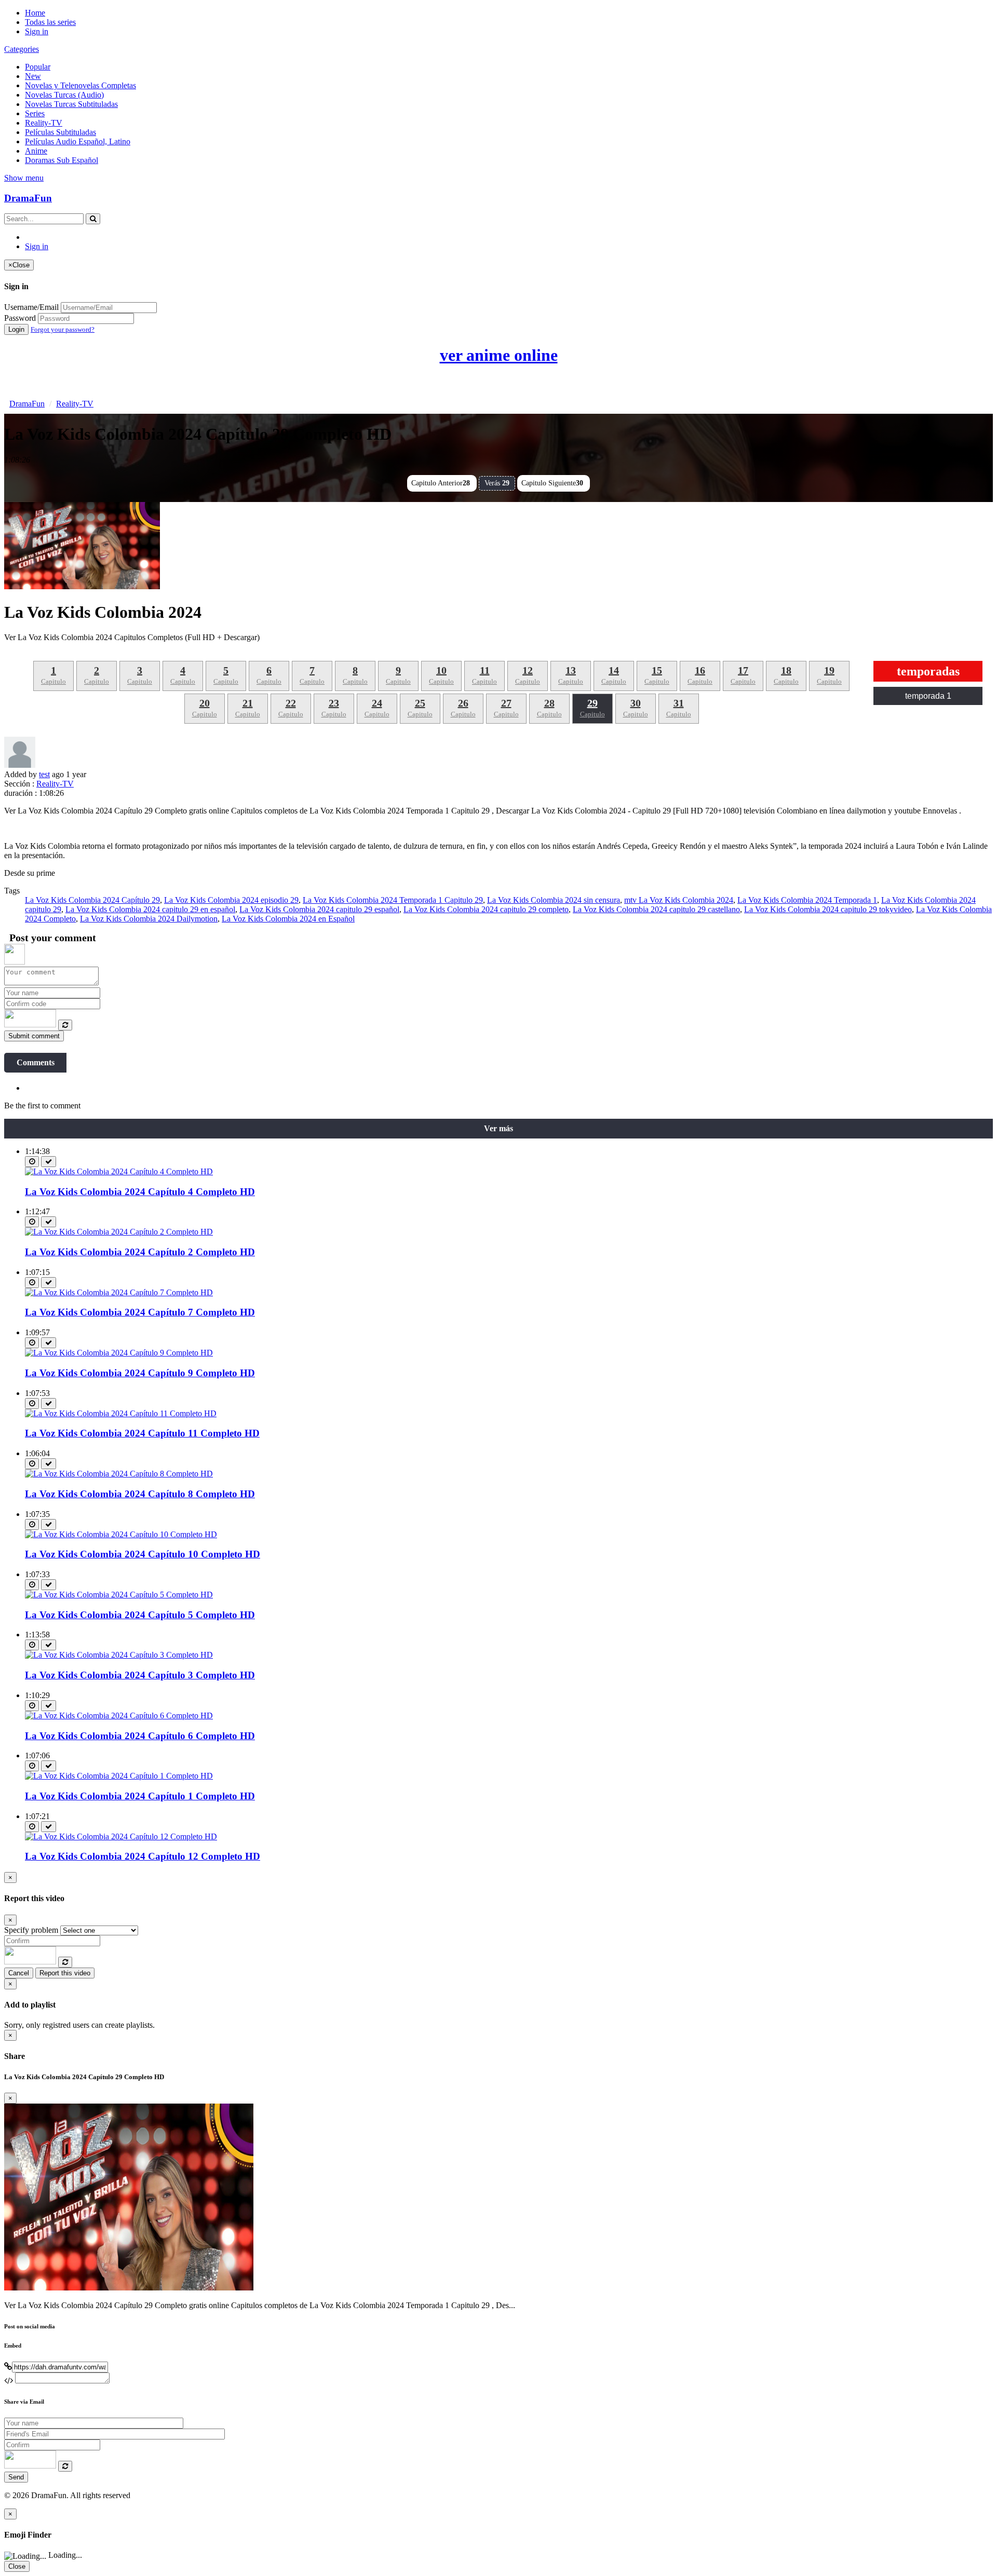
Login (16, 329)
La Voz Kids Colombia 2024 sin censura (554, 900)
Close (17, 2566)
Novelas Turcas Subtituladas (71, 104)
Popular (38, 67)
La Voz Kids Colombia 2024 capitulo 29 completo (486, 909)
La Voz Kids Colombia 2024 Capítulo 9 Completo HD (140, 1373)
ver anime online (499, 355)
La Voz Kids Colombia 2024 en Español (288, 919)
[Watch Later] (32, 1162)
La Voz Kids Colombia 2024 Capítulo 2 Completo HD (140, 1252)
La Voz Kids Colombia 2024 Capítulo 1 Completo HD (140, 1796)
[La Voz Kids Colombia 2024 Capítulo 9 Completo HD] (119, 1353)
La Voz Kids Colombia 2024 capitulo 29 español (319, 909)
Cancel (19, 1973)
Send (16, 2477)
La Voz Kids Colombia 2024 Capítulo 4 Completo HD (140, 1192)
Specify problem (31, 1930)
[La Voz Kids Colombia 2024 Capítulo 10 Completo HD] (121, 1534)
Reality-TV (44, 123)
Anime (36, 151)
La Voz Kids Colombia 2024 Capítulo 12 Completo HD (143, 1856)
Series (35, 113)
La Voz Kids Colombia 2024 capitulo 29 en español (150, 909)
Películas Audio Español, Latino (78, 141)
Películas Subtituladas (60, 132)
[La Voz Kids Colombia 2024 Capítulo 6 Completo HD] (119, 1716)
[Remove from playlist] (49, 1162)
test (44, 774)
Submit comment (34, 1036)
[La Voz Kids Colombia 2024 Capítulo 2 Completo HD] (119, 1232)
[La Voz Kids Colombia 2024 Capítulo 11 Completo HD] (121, 1413)
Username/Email (31, 307)
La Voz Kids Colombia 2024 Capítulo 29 (92, 900)
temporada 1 (928, 696)
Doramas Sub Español (62, 160)
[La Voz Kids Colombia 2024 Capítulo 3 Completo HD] (119, 1655)
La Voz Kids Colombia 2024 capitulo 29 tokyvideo (828, 909)
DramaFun (28, 198)
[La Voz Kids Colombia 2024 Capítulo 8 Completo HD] (119, 1474)
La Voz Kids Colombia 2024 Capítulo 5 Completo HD (140, 1615)
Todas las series (50, 22)
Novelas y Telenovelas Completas (80, 85)
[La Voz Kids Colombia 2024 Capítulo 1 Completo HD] (119, 1776)
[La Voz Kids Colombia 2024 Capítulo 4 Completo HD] (119, 1171)
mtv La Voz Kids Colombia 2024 (679, 900)
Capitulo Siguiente (552, 483)
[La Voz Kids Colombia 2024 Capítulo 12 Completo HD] (121, 1836)
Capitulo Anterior (441, 483)
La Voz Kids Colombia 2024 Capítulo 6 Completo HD (140, 1736)
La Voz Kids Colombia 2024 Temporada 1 (807, 900)
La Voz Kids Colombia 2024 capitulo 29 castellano (656, 909)
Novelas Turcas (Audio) (64, 95)
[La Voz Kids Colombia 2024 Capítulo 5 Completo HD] (119, 1595)
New (33, 76)
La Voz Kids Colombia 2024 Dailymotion (149, 919)
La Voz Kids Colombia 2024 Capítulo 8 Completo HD (140, 1494)
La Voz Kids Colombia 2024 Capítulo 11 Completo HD (142, 1433)
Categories (22, 49)
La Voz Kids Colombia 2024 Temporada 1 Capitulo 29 (393, 900)
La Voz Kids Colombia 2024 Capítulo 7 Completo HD (140, 1312)
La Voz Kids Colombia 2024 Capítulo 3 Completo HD (140, 1675)
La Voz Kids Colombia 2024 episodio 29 (231, 900)
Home (35, 13)
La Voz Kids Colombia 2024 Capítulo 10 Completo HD (143, 1554)
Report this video (65, 1973)
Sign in (37, 31)
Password (20, 318)
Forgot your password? (63, 329)
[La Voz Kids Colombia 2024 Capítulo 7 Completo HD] (119, 1292)
